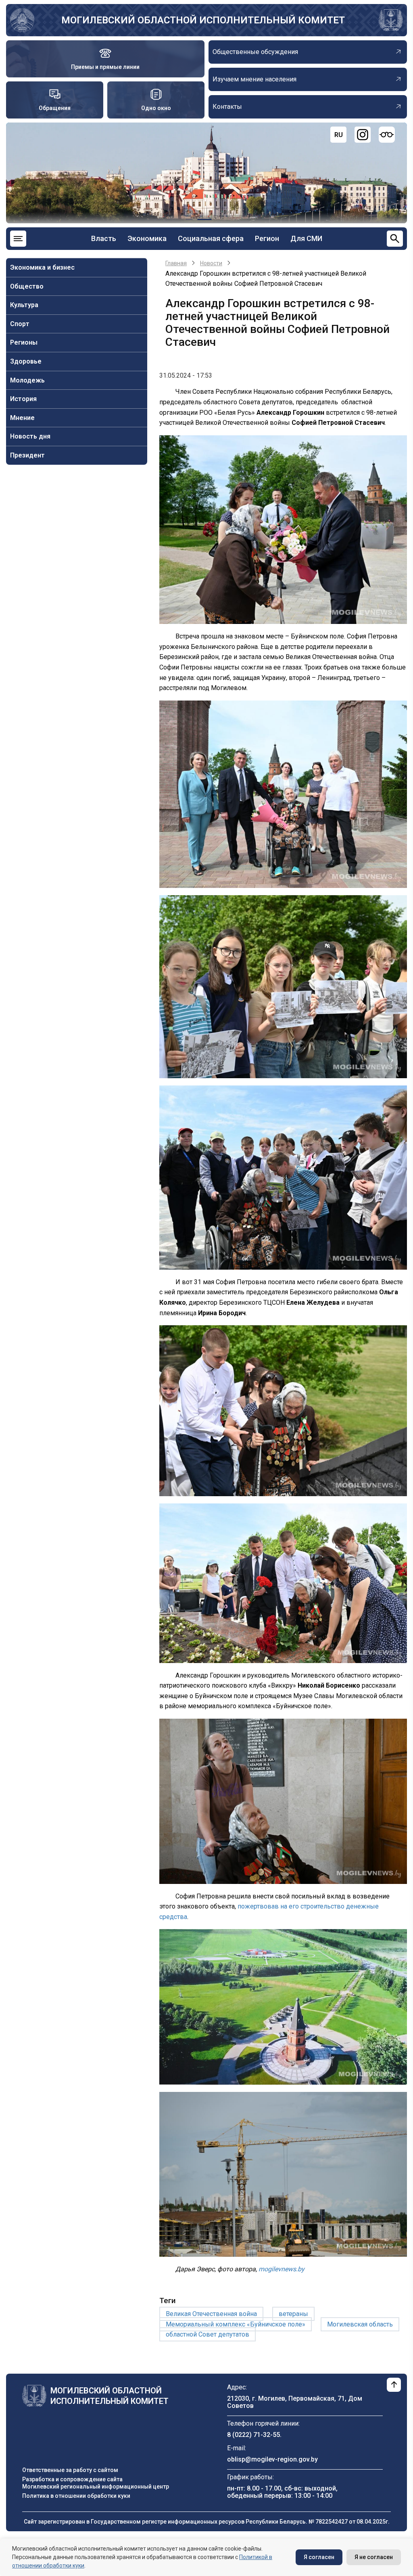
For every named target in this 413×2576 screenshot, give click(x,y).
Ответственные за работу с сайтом (70, 2470)
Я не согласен (374, 2557)
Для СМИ (306, 238)
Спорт (20, 324)
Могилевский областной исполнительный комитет (203, 20)
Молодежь (27, 380)
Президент (27, 455)
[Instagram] (363, 135)
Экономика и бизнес (42, 267)
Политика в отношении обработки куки (76, 2496)
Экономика (147, 238)
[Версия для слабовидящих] (387, 135)
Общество (27, 286)
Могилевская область (360, 2324)
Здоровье (26, 361)
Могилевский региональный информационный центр (96, 2487)
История (23, 399)
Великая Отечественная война (211, 2314)
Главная (176, 263)
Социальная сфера (211, 238)
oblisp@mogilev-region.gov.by (272, 2459)
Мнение (22, 418)
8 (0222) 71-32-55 (253, 2435)
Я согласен (319, 2557)
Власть (104, 238)
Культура (24, 305)
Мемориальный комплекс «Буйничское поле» (236, 2324)
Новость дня (30, 436)
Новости (211, 263)
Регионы (24, 342)
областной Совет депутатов (208, 2334)
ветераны (293, 2314)
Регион (267, 238)
